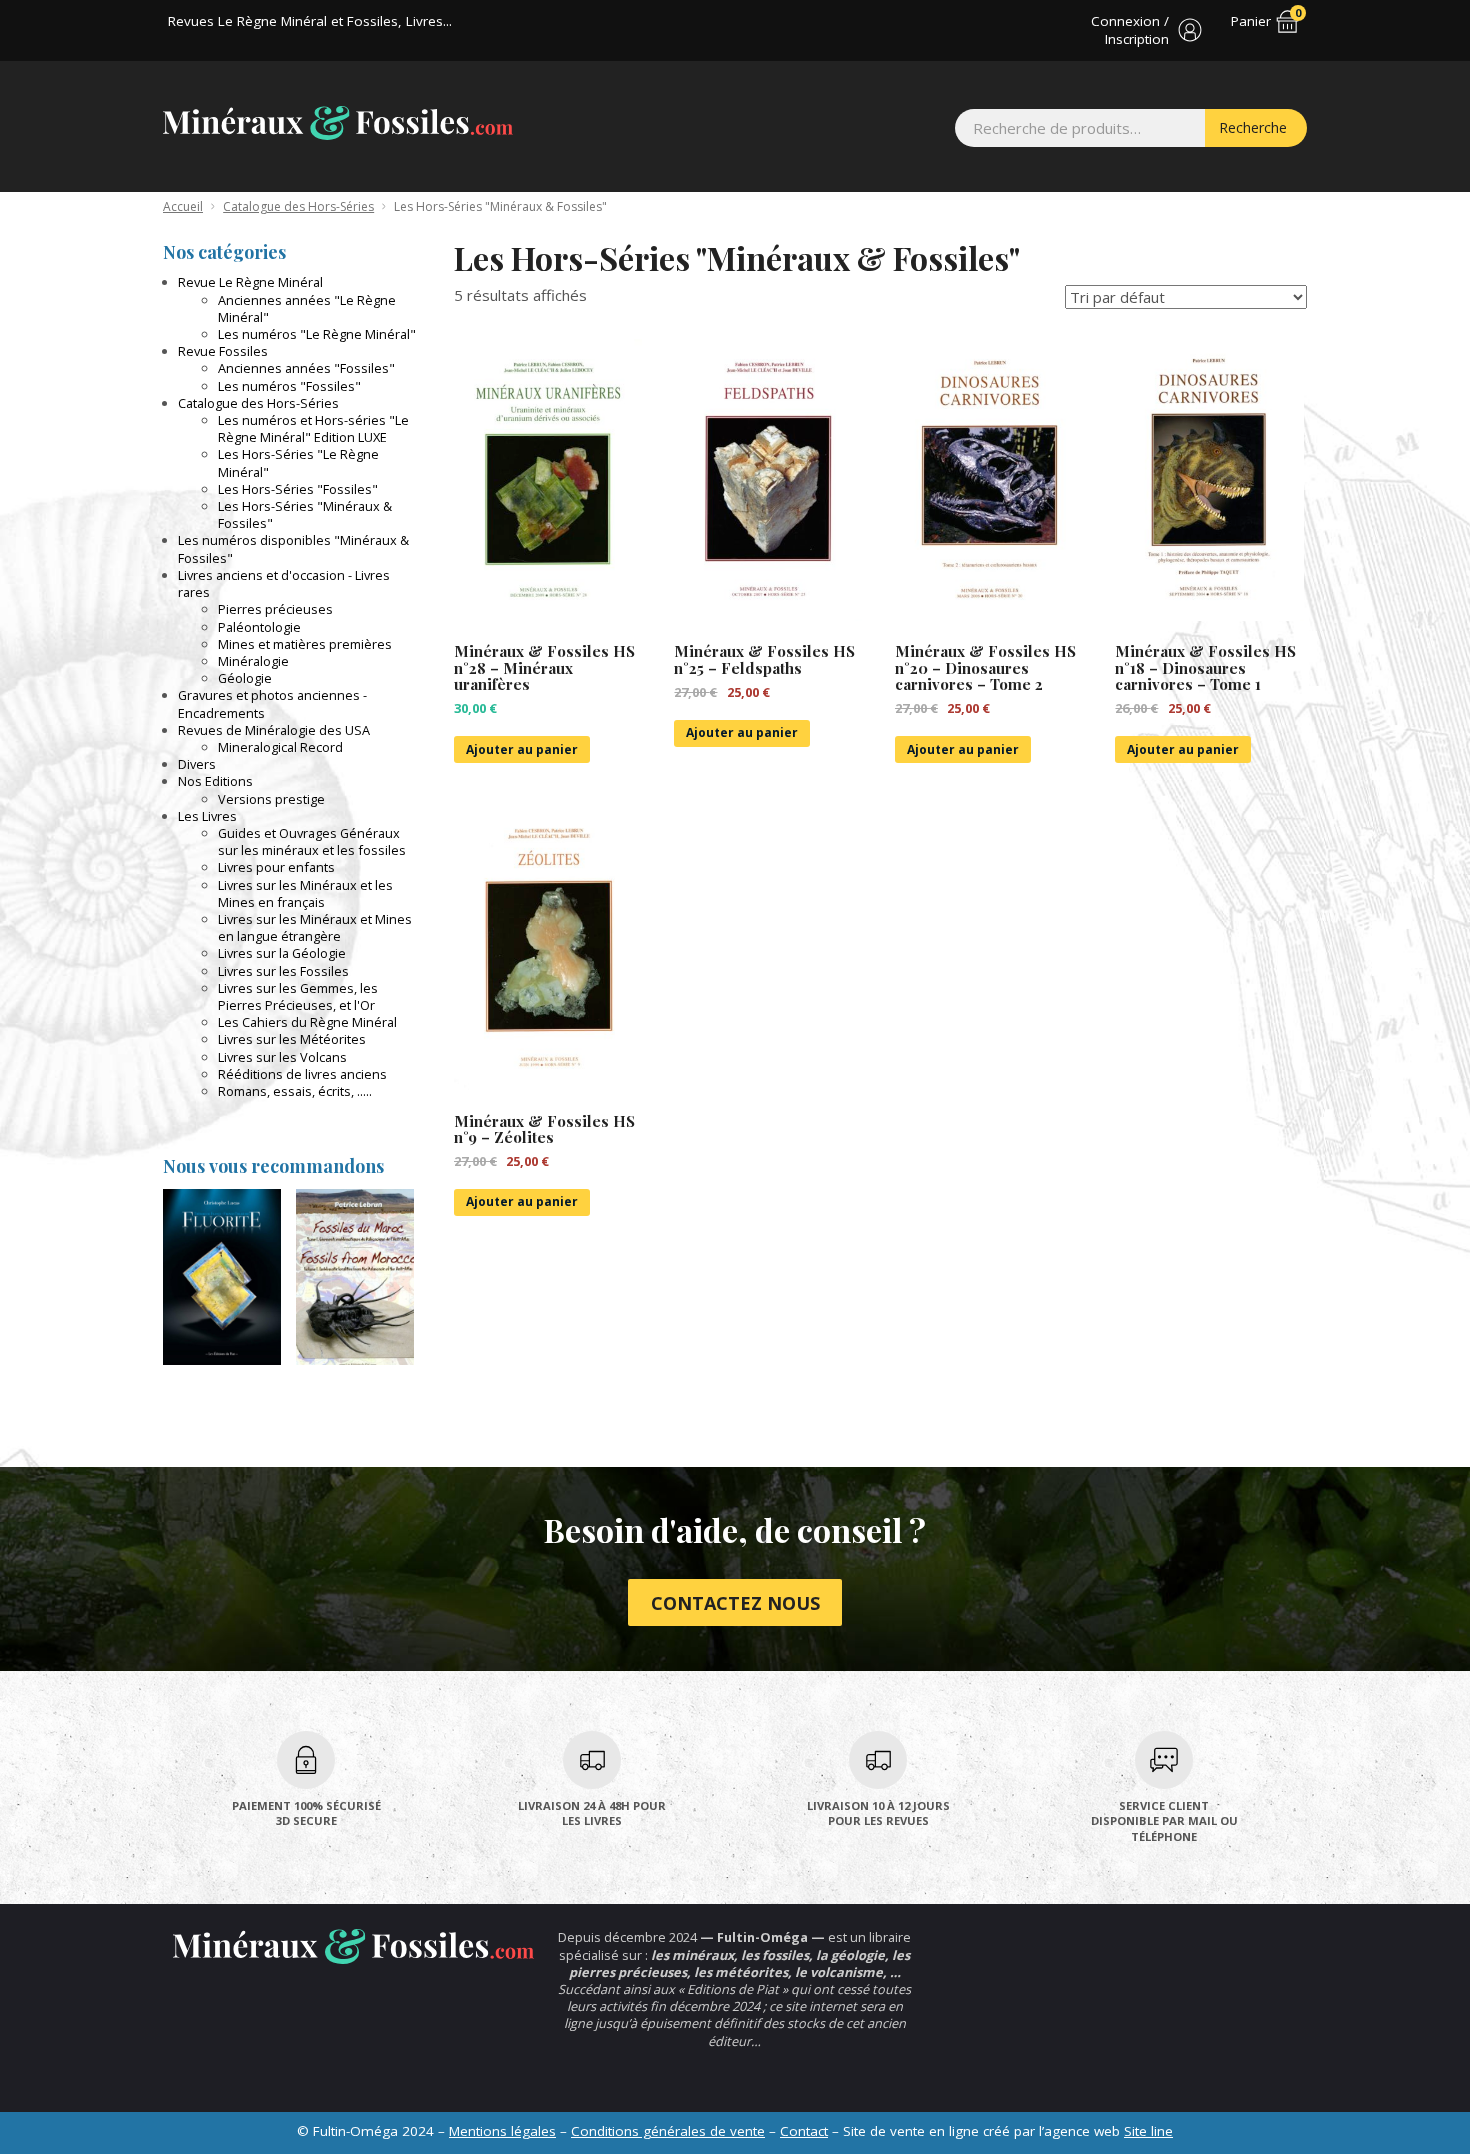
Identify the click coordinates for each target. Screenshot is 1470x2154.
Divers (197, 764)
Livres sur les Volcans (282, 1057)
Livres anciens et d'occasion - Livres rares (284, 583)
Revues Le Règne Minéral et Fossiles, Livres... (310, 21)
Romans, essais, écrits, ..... (295, 1091)
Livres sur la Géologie (282, 953)
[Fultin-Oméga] (338, 123)
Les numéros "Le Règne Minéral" (317, 334)
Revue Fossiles (223, 351)
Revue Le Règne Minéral (250, 282)
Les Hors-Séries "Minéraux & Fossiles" (305, 514)
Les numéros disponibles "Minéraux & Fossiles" (293, 548)
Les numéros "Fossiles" (289, 386)
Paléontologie (259, 627)
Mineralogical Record (280, 747)
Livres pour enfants (276, 867)
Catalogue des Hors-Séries (298, 206)
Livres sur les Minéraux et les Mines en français (305, 893)
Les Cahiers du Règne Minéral (307, 1022)
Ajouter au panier (522, 749)
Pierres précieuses (275, 609)
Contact (804, 2131)
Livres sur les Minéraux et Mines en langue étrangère (315, 927)
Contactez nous (735, 1603)
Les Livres (207, 816)
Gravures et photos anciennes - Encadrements (272, 703)
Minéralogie (253, 661)
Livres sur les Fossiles (283, 971)
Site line (1148, 2131)
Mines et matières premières (305, 644)
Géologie (245, 678)
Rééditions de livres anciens (302, 1074)
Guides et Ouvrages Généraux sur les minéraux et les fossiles (312, 841)
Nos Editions (215, 781)
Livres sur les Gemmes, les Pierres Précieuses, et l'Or (298, 996)
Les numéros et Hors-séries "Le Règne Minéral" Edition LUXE (313, 428)
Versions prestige (271, 799)
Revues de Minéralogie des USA (274, 730)
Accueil (183, 206)
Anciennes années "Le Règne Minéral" (307, 308)
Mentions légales (502, 2131)
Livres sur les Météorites (292, 1039)
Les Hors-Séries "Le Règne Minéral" (298, 462)
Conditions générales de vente (668, 2131)
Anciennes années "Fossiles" (306, 368)
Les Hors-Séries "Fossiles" (298, 489)
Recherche (1253, 127)
